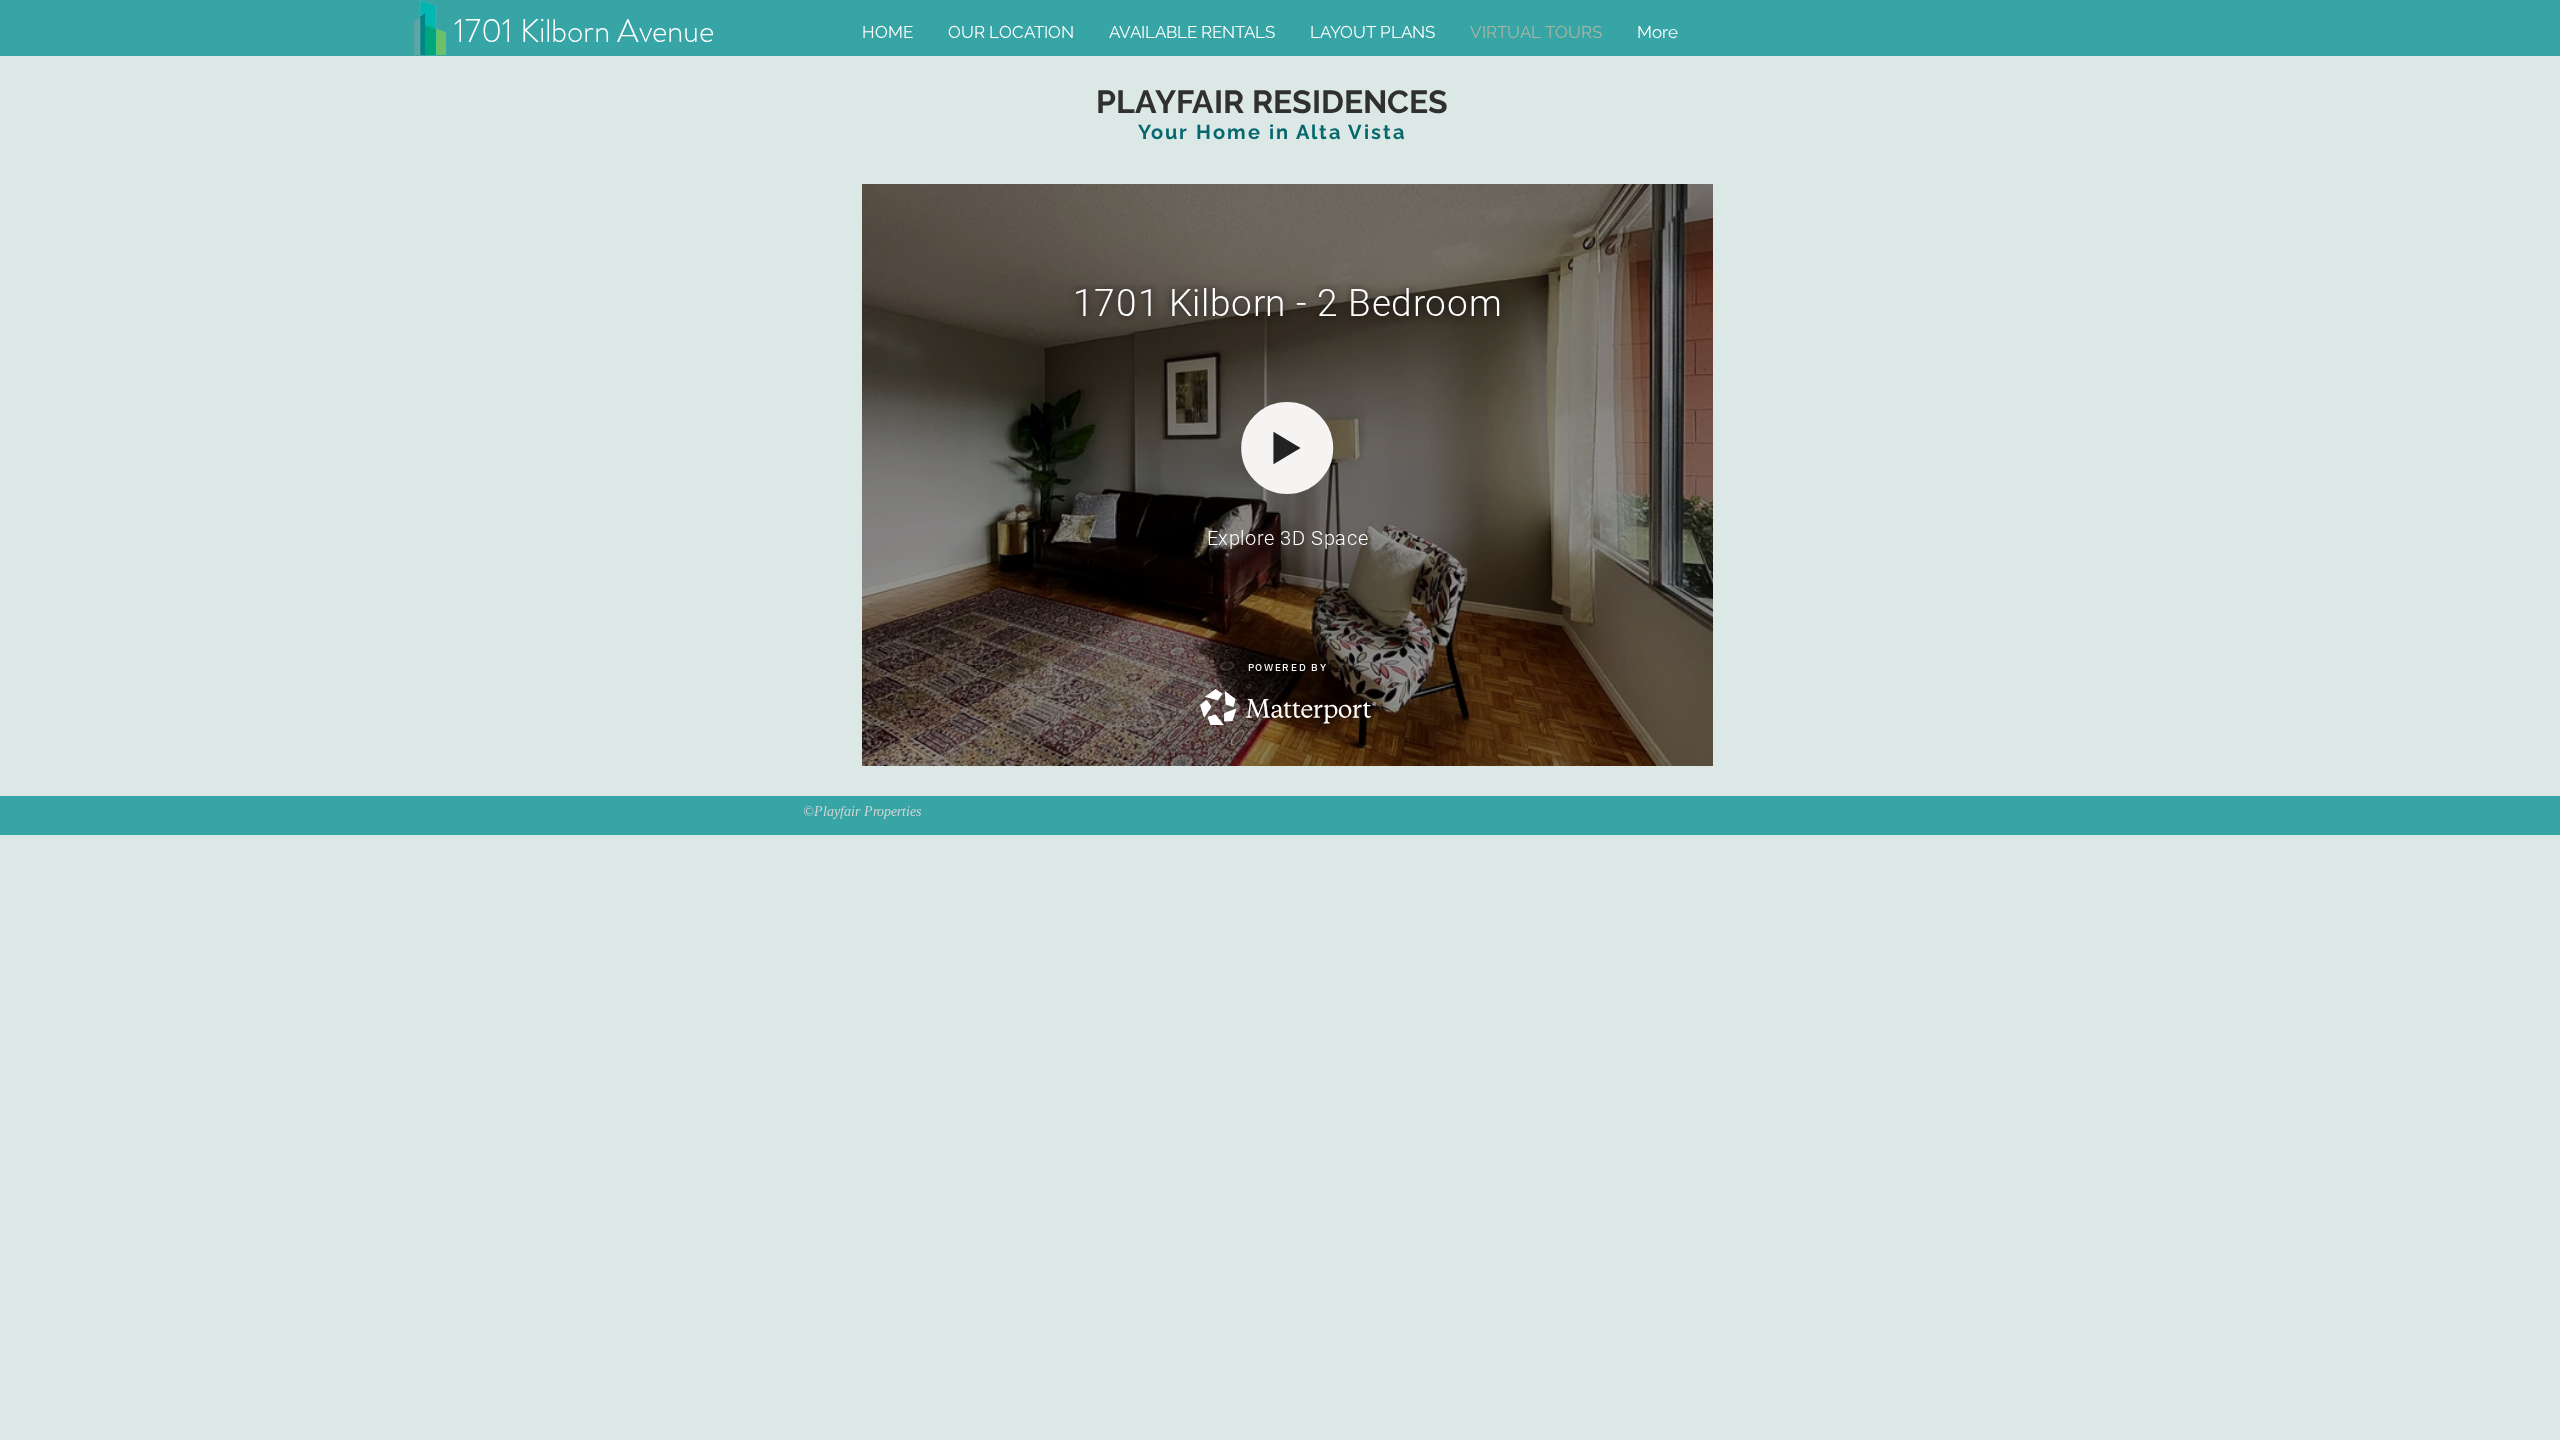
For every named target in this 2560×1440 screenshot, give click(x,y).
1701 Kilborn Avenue (591, 31)
